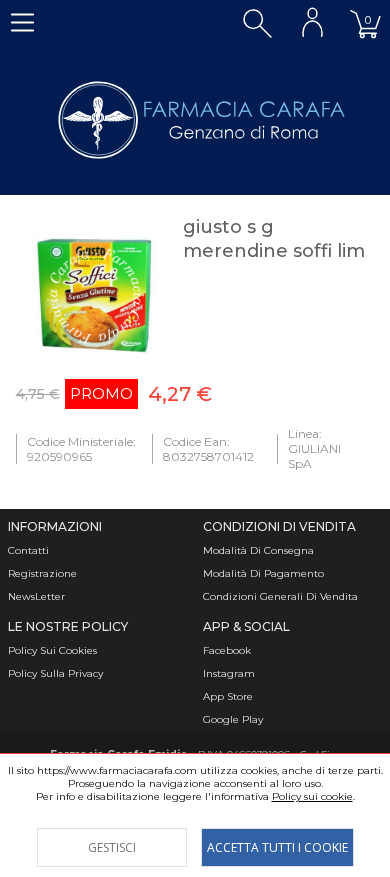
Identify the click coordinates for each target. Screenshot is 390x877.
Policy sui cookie (312, 796)
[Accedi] (312, 22)
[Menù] (22, 22)
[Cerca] (257, 22)
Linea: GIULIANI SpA (314, 448)
